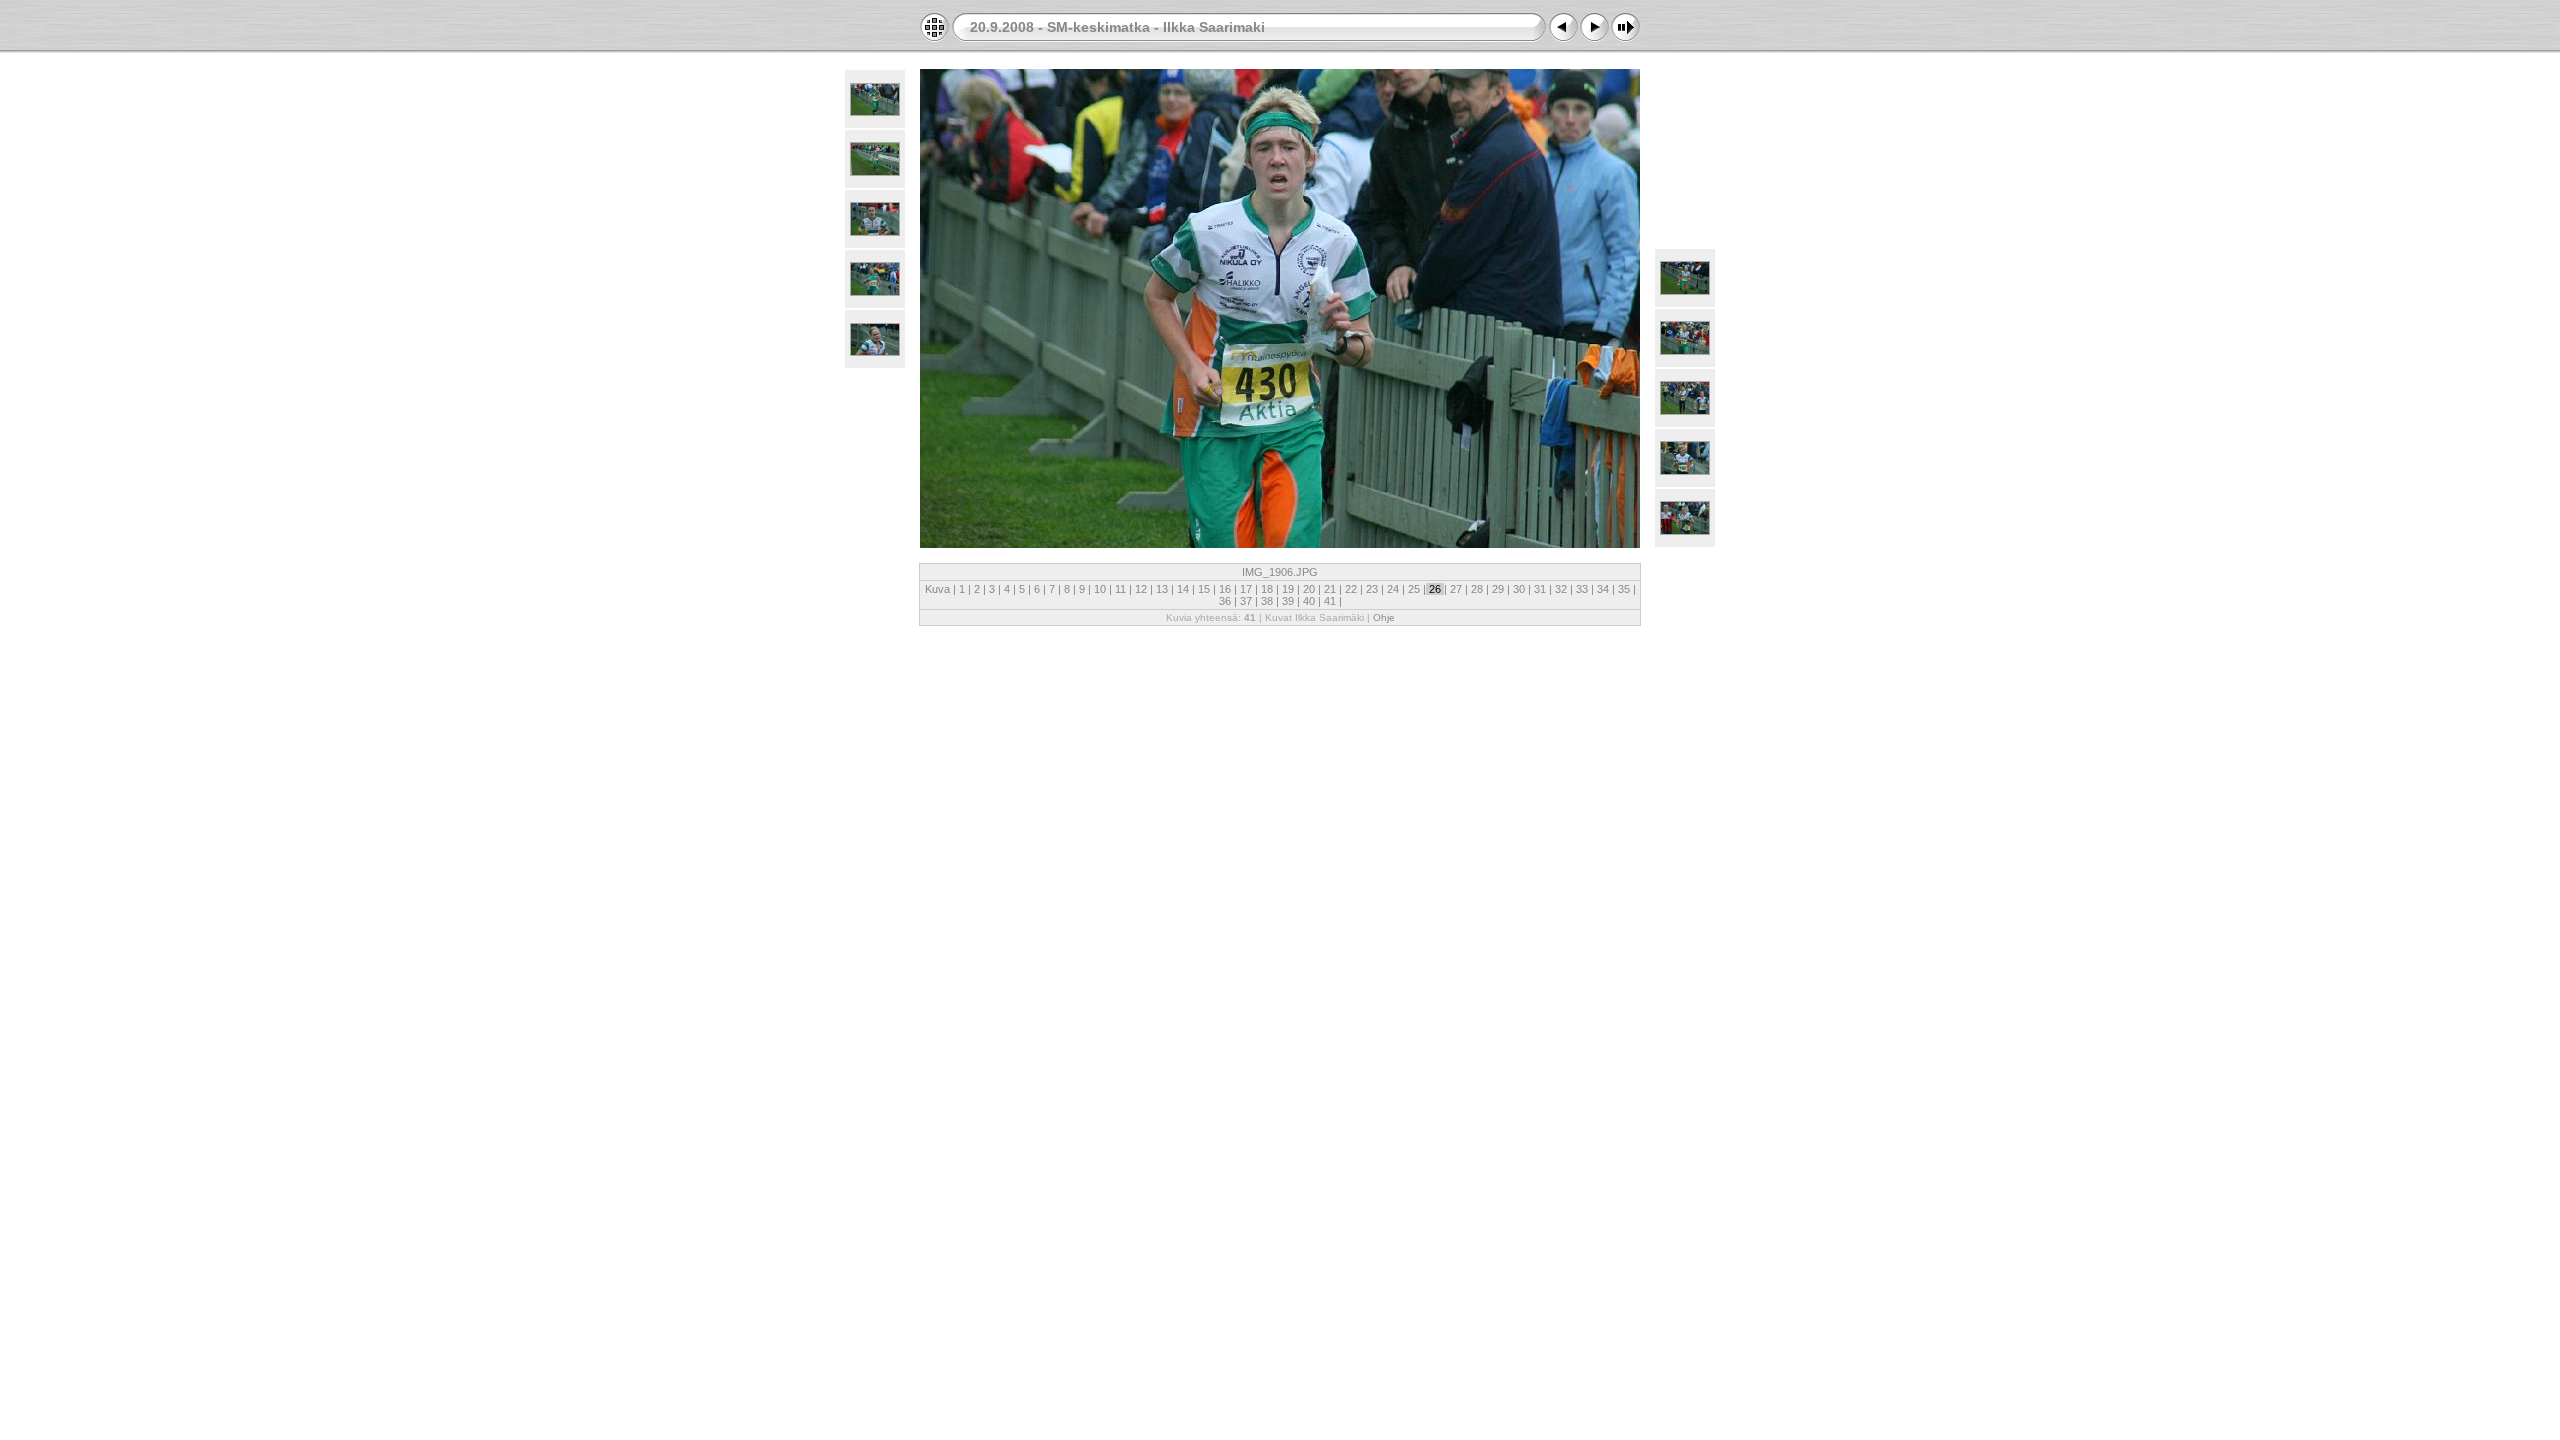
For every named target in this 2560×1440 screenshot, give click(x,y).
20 (1309, 589)
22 (1351, 589)
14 (1183, 589)
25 (1414, 589)
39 (1288, 601)
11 (1120, 589)
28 (1477, 589)
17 (1246, 589)
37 (1246, 601)
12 (1141, 589)
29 (1498, 589)
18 (1267, 589)
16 (1225, 589)
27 (1456, 589)
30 (1519, 589)
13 (1162, 589)
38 (1267, 601)
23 (1372, 589)
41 (1330, 601)
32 (1561, 589)
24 (1393, 589)
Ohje (1384, 617)
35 (1624, 589)
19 (1288, 589)
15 (1204, 589)
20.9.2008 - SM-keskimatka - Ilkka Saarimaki (1117, 27)
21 (1330, 589)
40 (1309, 601)
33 (1582, 589)
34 (1603, 589)
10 (1100, 589)
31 (1540, 589)
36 (1226, 601)
